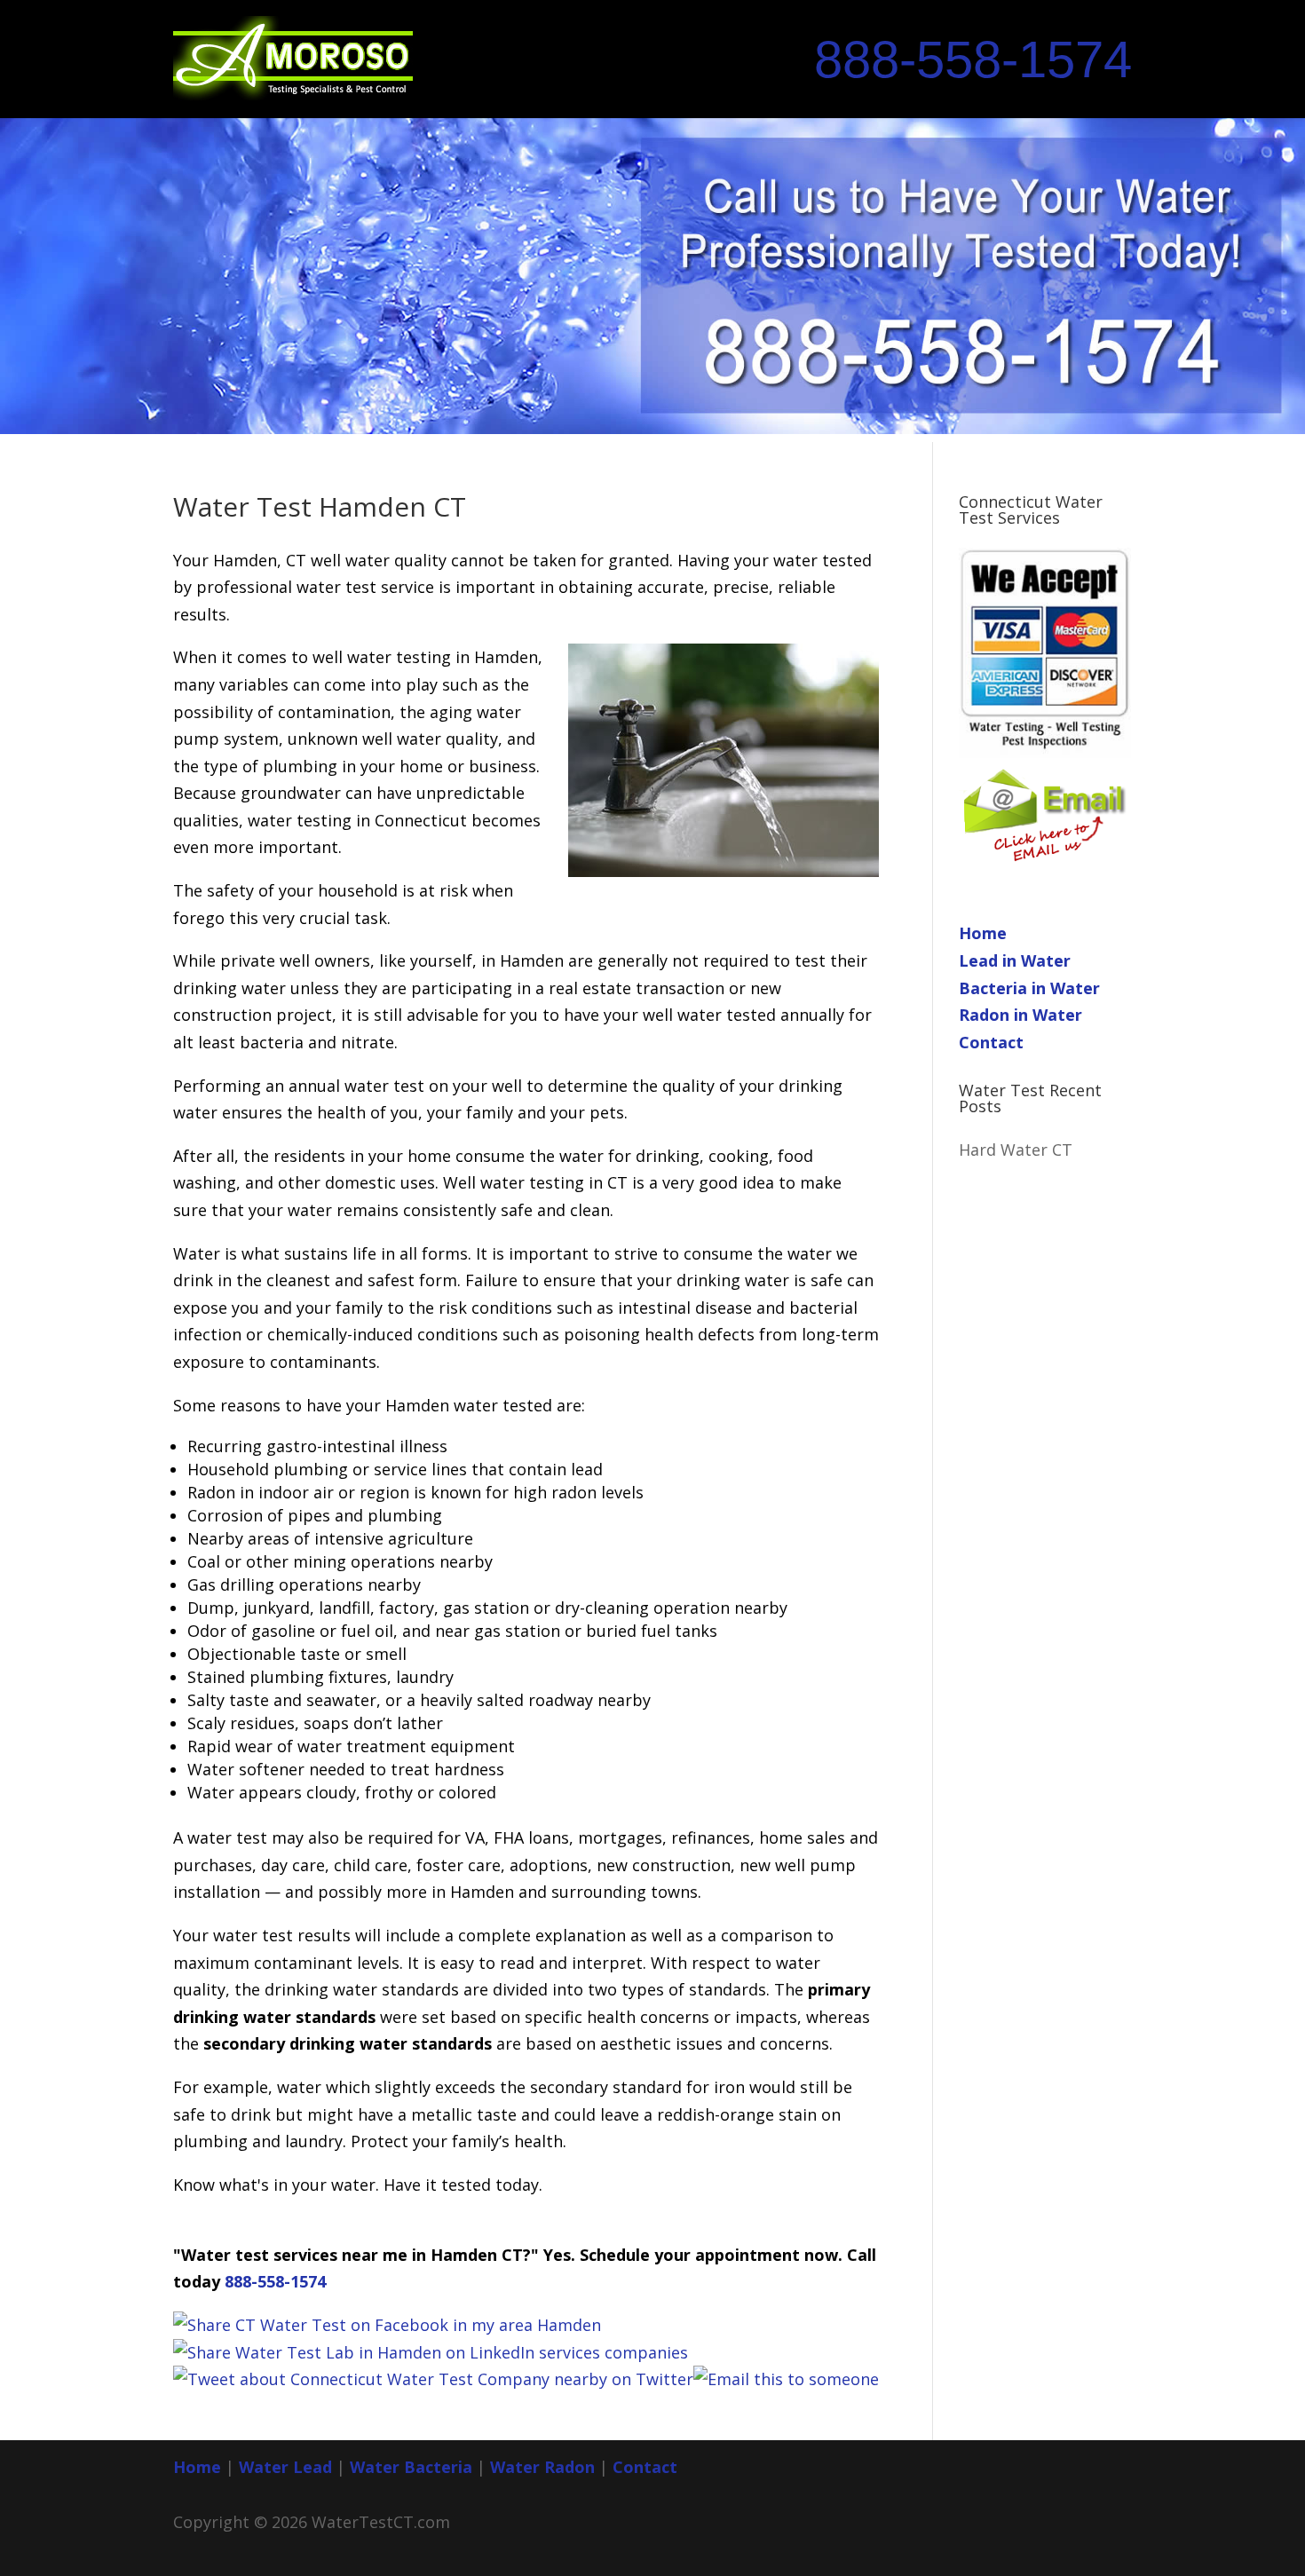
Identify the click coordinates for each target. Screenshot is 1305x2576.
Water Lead (288, 2467)
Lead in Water (1015, 960)
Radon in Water (1020, 1015)
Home (983, 933)
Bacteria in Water (1029, 988)
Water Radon (542, 2467)
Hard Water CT (1016, 1150)
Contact (991, 1042)
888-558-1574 (973, 59)
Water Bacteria (411, 2467)
